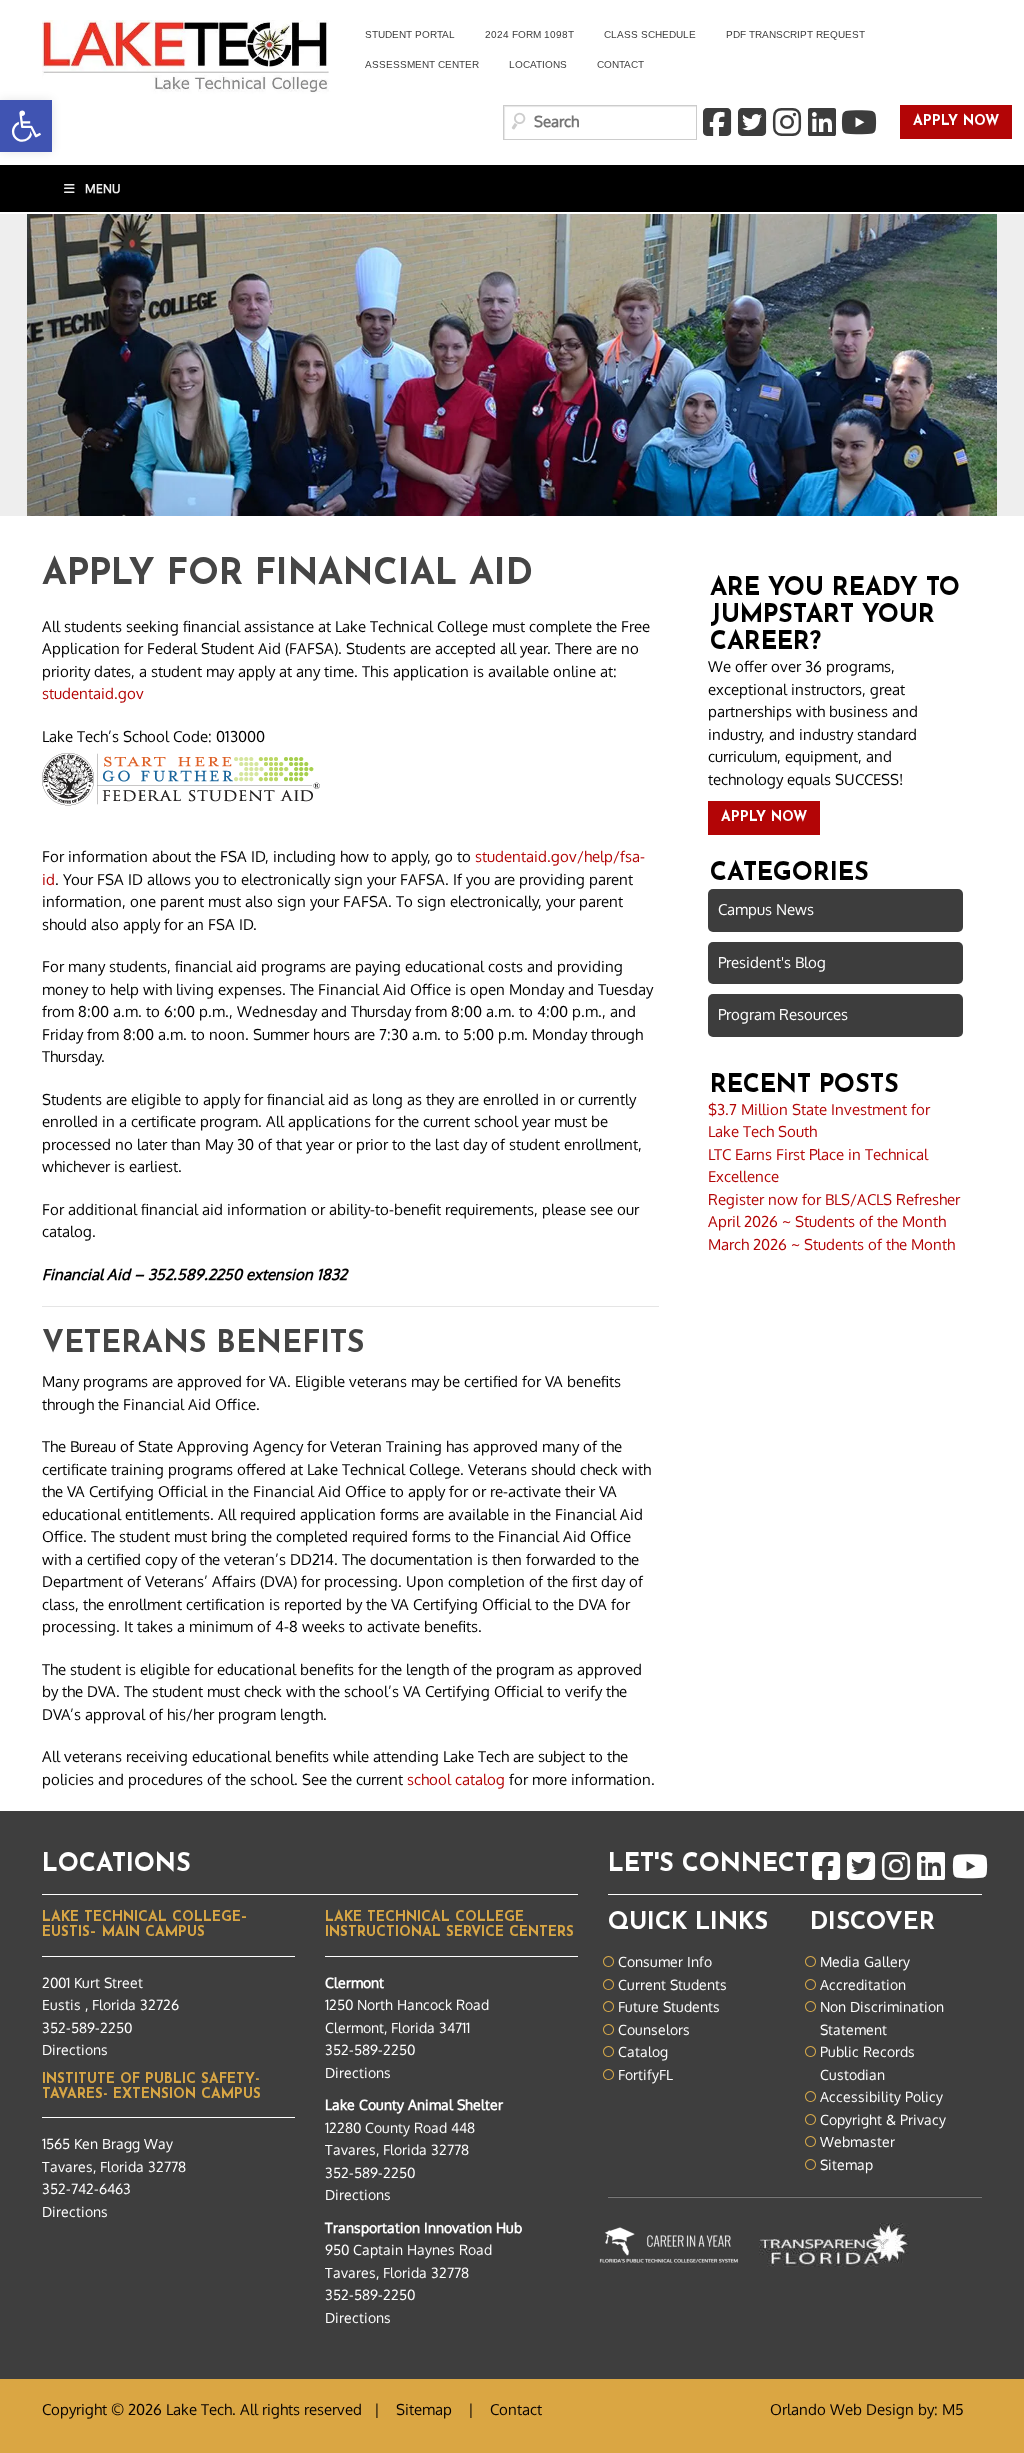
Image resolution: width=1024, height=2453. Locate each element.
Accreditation (863, 1984)
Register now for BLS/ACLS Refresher (834, 1199)
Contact (620, 64)
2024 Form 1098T (529, 34)
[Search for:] (600, 122)
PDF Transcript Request (788, 37)
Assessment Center (422, 64)
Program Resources (783, 1014)
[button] (26, 126)
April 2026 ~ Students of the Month (827, 1221)
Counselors (654, 2029)
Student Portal (402, 37)
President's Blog (772, 962)
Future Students (669, 2006)
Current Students (672, 1984)
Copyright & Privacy (883, 2119)
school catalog (456, 1779)
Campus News (766, 909)
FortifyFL (645, 2074)
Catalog (643, 2051)
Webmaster (857, 2141)
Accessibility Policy (881, 2096)
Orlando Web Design (842, 2409)
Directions (75, 2049)
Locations (538, 64)
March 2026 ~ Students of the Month (831, 1244)
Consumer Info (665, 1961)
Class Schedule (650, 34)
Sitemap (846, 2164)
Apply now (949, 122)
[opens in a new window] (716, 123)
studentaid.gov (93, 693)
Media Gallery (865, 1961)
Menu (102, 188)
